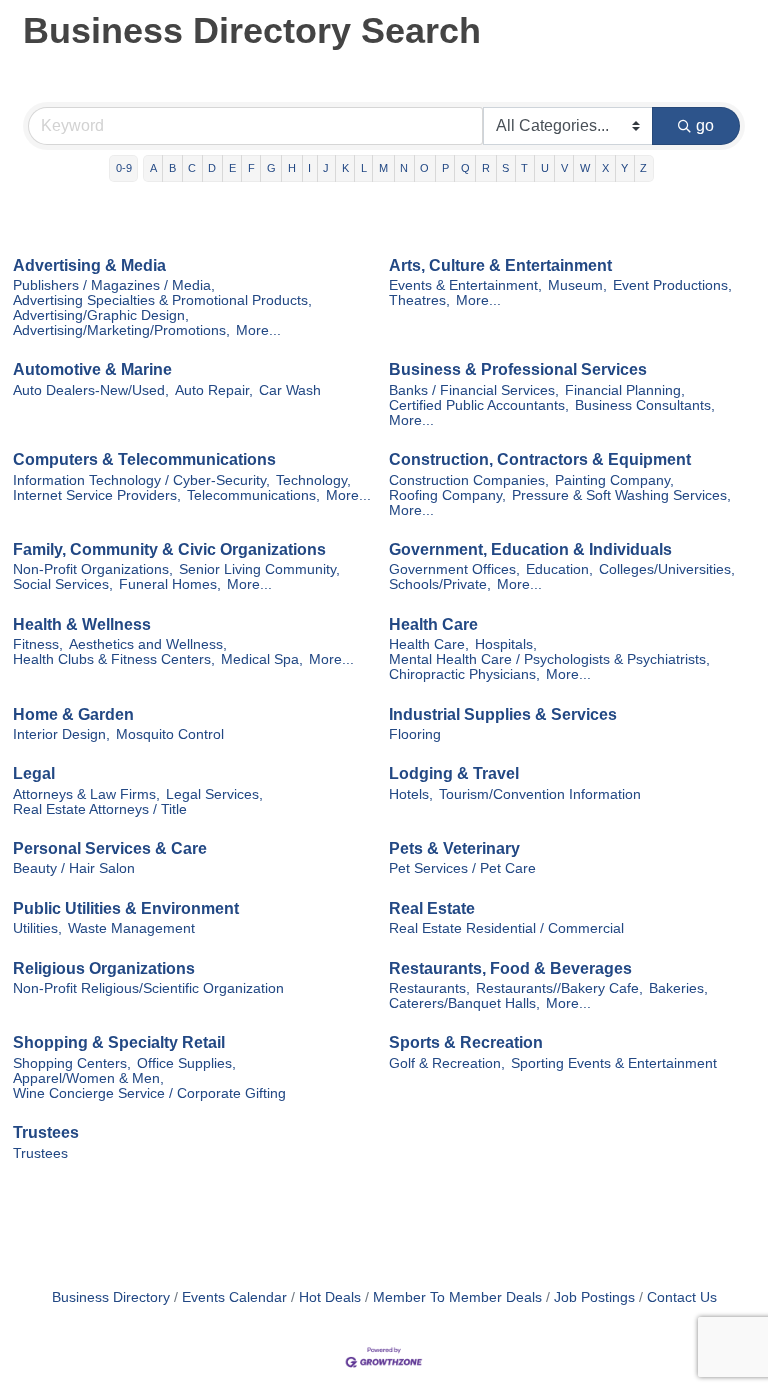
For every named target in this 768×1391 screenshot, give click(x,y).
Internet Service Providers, (97, 495)
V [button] (564, 168)
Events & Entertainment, (465, 285)
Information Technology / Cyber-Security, (141, 480)
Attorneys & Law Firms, (86, 794)
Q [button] (465, 168)
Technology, (313, 480)
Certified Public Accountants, (479, 405)
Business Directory (111, 1297)
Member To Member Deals (457, 1297)
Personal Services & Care (110, 848)
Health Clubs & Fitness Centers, (114, 659)
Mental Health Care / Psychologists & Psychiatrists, (549, 659)
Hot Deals (330, 1297)
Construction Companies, (469, 480)
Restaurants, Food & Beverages (510, 968)
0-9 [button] (124, 168)
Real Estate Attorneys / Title (100, 809)
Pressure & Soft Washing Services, (621, 495)
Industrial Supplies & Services (503, 714)
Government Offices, (454, 569)
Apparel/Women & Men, (88, 1078)
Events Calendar (234, 1297)
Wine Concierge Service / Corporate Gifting (149, 1093)
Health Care (433, 624)
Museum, (577, 285)
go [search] (705, 125)
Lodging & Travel (454, 773)
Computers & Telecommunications (144, 459)
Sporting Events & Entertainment (614, 1063)
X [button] (605, 168)
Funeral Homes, (170, 584)
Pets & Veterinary (454, 848)
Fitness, (38, 644)
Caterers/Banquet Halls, (464, 1003)
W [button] (585, 168)
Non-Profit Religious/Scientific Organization (148, 988)
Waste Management (131, 928)
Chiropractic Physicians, (464, 674)
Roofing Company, (447, 495)
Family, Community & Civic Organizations (169, 549)
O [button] (424, 168)
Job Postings (594, 1297)
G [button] (271, 168)
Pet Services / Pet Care (462, 868)
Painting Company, (614, 480)
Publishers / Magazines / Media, (114, 285)
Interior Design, (61, 734)
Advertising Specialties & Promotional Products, (162, 300)
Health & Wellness (82, 624)
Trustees (46, 1132)
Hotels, (411, 794)
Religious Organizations (104, 968)
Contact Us (682, 1297)
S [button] (505, 168)
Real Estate (432, 908)
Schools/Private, (440, 584)
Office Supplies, (186, 1063)
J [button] (326, 168)
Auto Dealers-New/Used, (91, 390)
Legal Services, (214, 794)
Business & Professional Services (518, 369)
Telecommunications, (253, 495)
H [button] (292, 168)
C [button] (192, 168)
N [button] (404, 168)
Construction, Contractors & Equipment (540, 459)
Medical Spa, (262, 659)
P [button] (445, 168)
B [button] (172, 168)
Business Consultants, (645, 405)
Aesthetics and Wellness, (148, 644)
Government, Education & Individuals (530, 549)
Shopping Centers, (72, 1063)
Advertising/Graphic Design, (101, 315)
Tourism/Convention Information (540, 794)
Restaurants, (429, 988)
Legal (34, 773)
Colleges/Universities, (667, 569)
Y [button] (624, 168)
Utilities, (37, 928)
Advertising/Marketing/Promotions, (121, 330)
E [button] (232, 168)
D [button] (212, 168)
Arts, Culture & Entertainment (500, 265)
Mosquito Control (170, 734)
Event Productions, (672, 285)
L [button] (364, 168)
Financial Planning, (625, 390)
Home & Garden (73, 714)
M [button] (383, 168)
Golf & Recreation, (447, 1063)
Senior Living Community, (259, 569)
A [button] (153, 168)
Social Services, (63, 584)
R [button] (486, 168)
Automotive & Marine (92, 369)
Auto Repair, (214, 390)
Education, (559, 569)
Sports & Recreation (466, 1042)
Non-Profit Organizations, (93, 569)
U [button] (545, 168)
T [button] (524, 168)
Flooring (415, 734)
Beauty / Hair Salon (74, 868)
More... (258, 330)
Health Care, (429, 644)
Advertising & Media (89, 265)
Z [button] (643, 168)
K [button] (345, 168)
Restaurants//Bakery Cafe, (559, 988)
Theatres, (419, 300)
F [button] (251, 168)
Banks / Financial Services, (474, 390)
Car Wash (290, 390)
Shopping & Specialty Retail (119, 1042)
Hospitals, (506, 644)
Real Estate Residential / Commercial (506, 928)
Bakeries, (678, 988)
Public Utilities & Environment (126, 908)
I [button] (309, 168)
